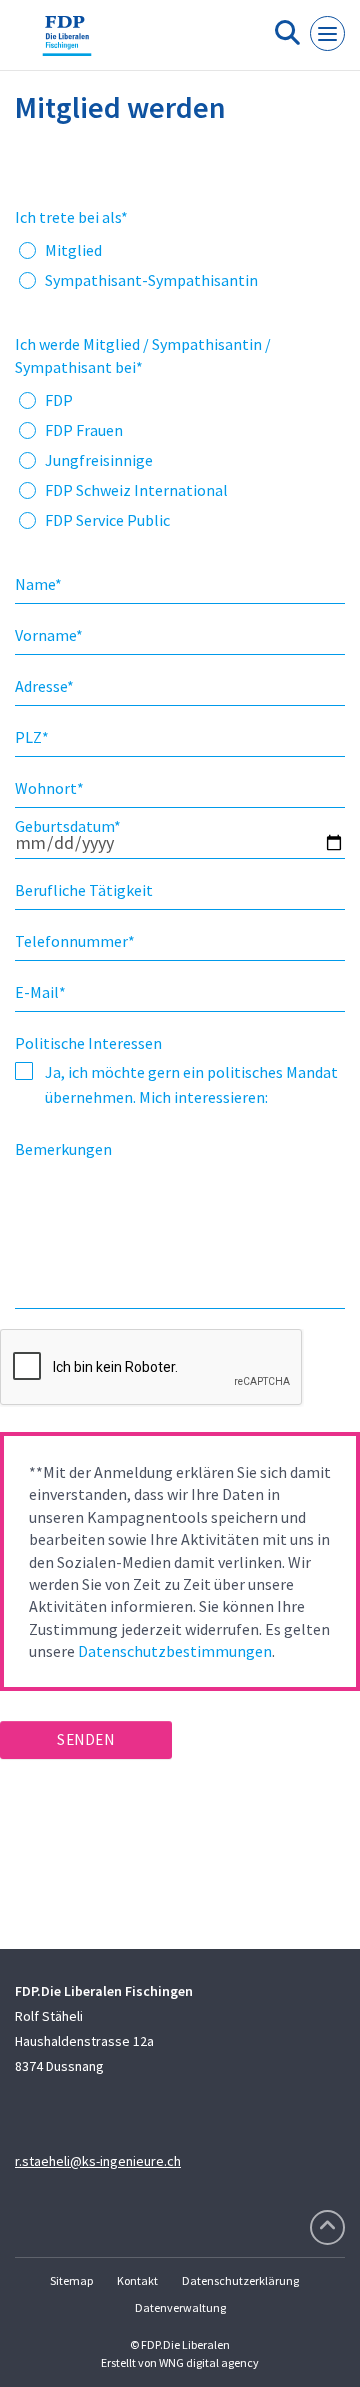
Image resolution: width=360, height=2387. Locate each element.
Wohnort (49, 788)
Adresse (44, 686)
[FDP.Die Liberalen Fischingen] (67, 43)
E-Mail (40, 992)
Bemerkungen (63, 1149)
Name (38, 584)
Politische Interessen (88, 1043)
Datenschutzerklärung (240, 2280)
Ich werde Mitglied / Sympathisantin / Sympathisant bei (143, 355)
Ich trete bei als (71, 217)
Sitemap (71, 2280)
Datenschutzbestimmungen (175, 1651)
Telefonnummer (75, 941)
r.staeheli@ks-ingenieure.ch (98, 2161)
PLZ (32, 737)
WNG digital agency (209, 2362)
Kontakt (137, 2280)
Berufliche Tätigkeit (84, 890)
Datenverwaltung (180, 2307)
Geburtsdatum (68, 826)
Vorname (49, 635)
